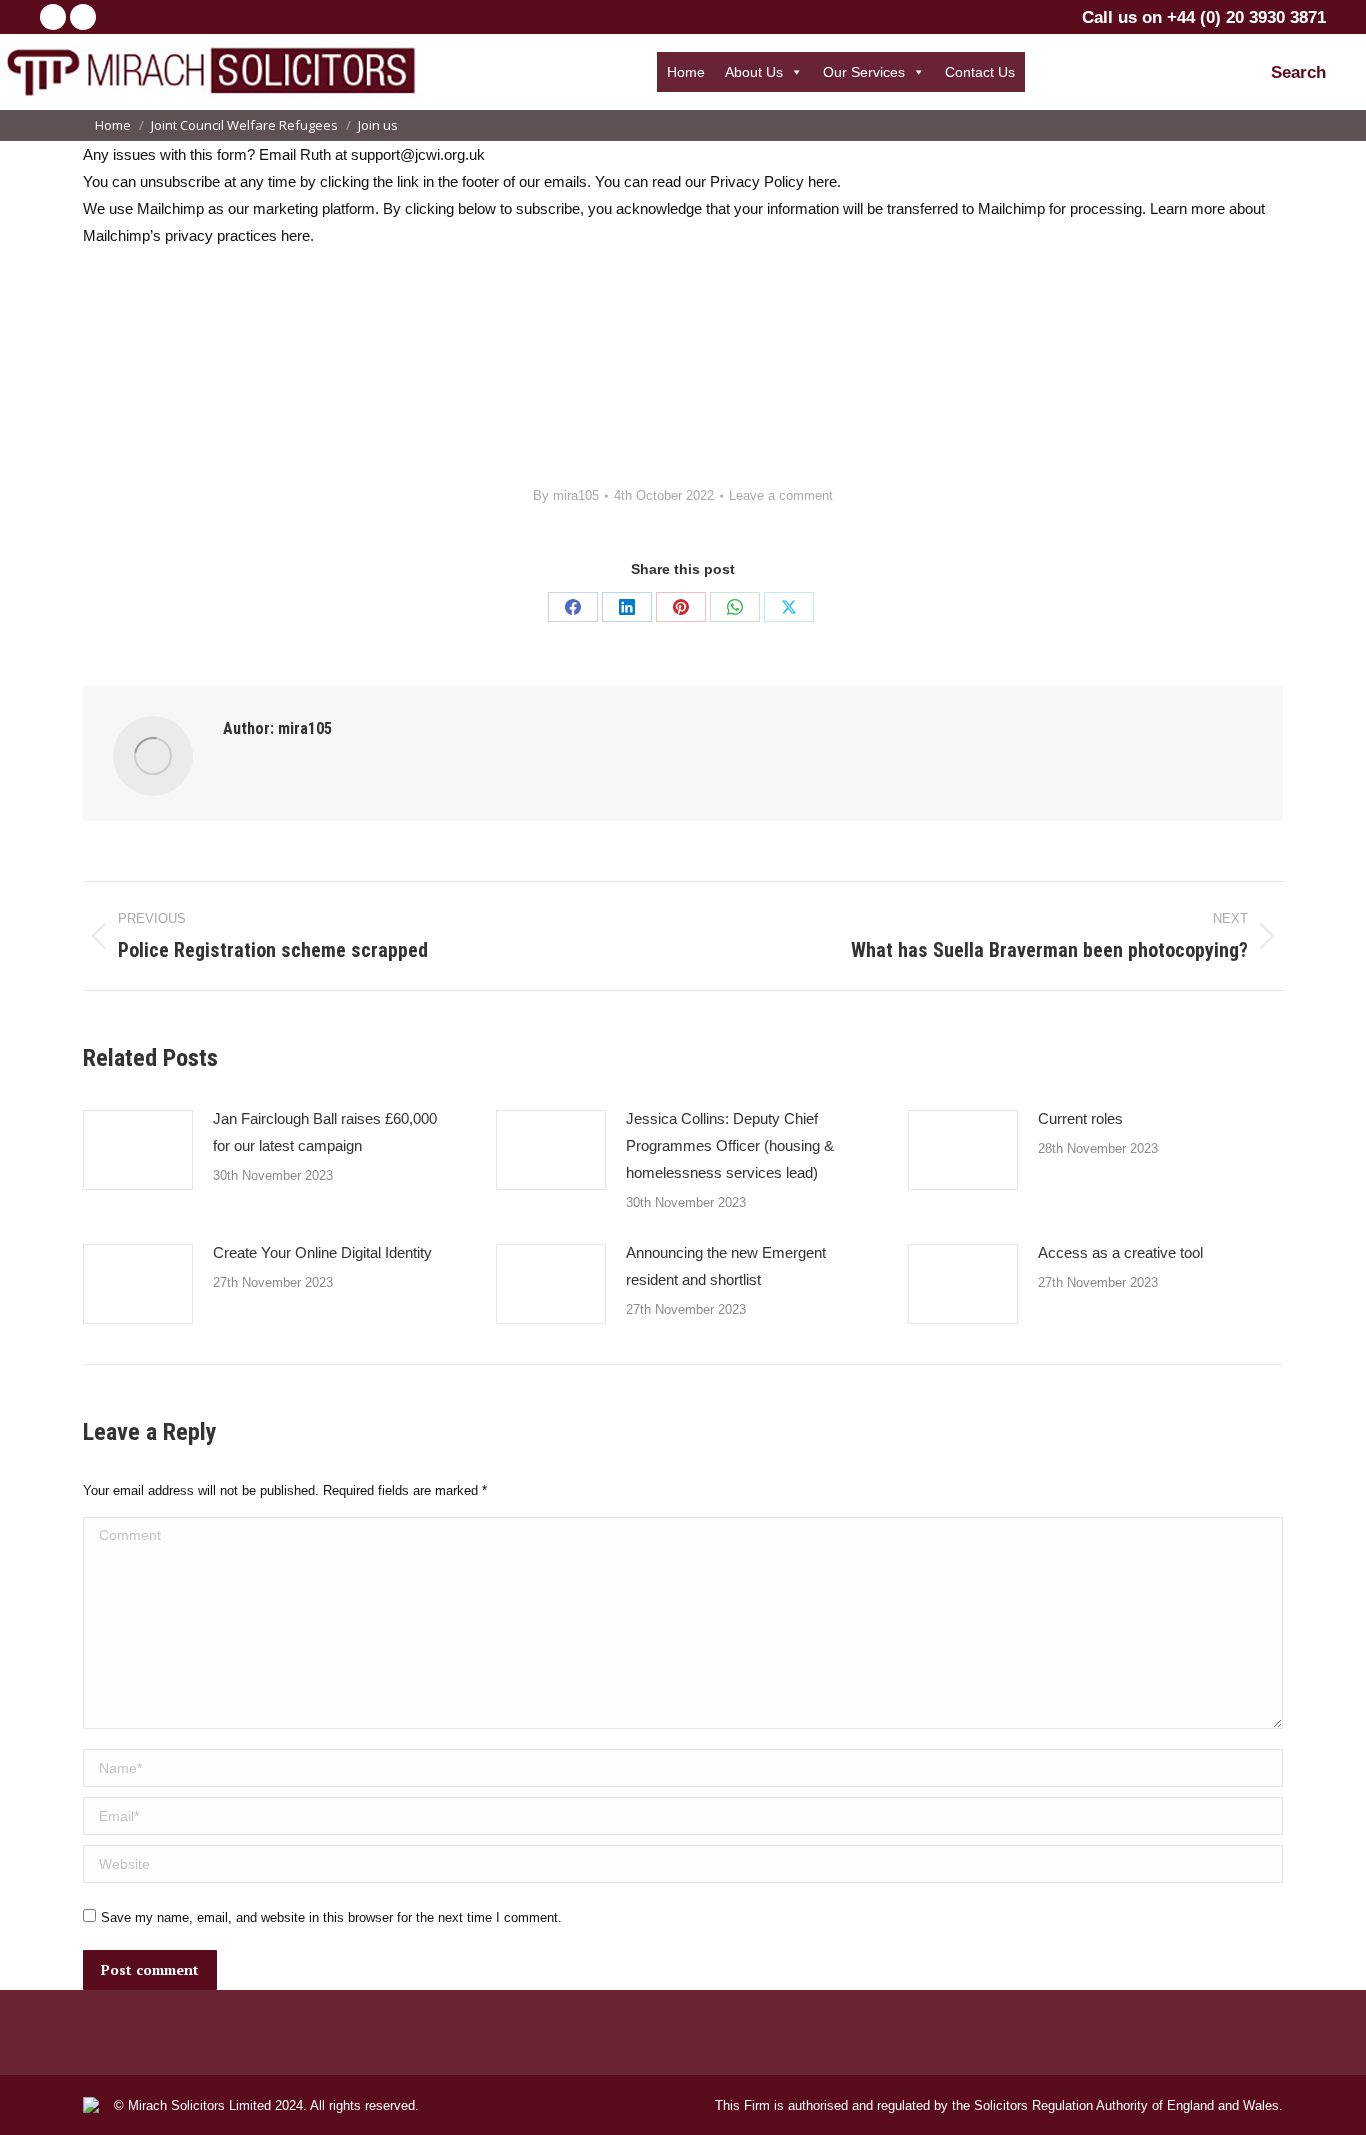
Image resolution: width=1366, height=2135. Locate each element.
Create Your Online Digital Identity (322, 1252)
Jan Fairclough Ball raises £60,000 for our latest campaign (325, 1132)
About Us (754, 72)
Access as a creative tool (1120, 1252)
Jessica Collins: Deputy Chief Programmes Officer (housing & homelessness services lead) (730, 1145)
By (566, 495)
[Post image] (138, 1150)
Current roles (1080, 1118)
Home (686, 72)
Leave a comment (781, 495)
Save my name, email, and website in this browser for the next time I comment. (331, 1917)
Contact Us (980, 72)
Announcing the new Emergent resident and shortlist (726, 1266)
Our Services (864, 72)
